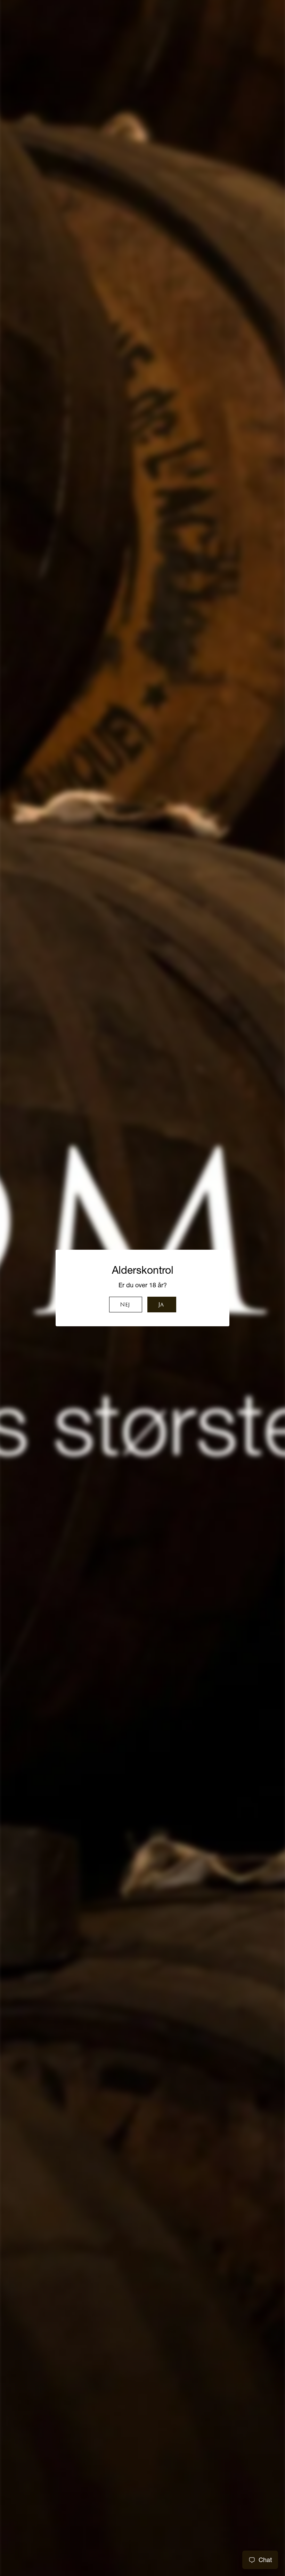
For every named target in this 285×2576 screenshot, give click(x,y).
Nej (125, 1305)
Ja (161, 1305)
